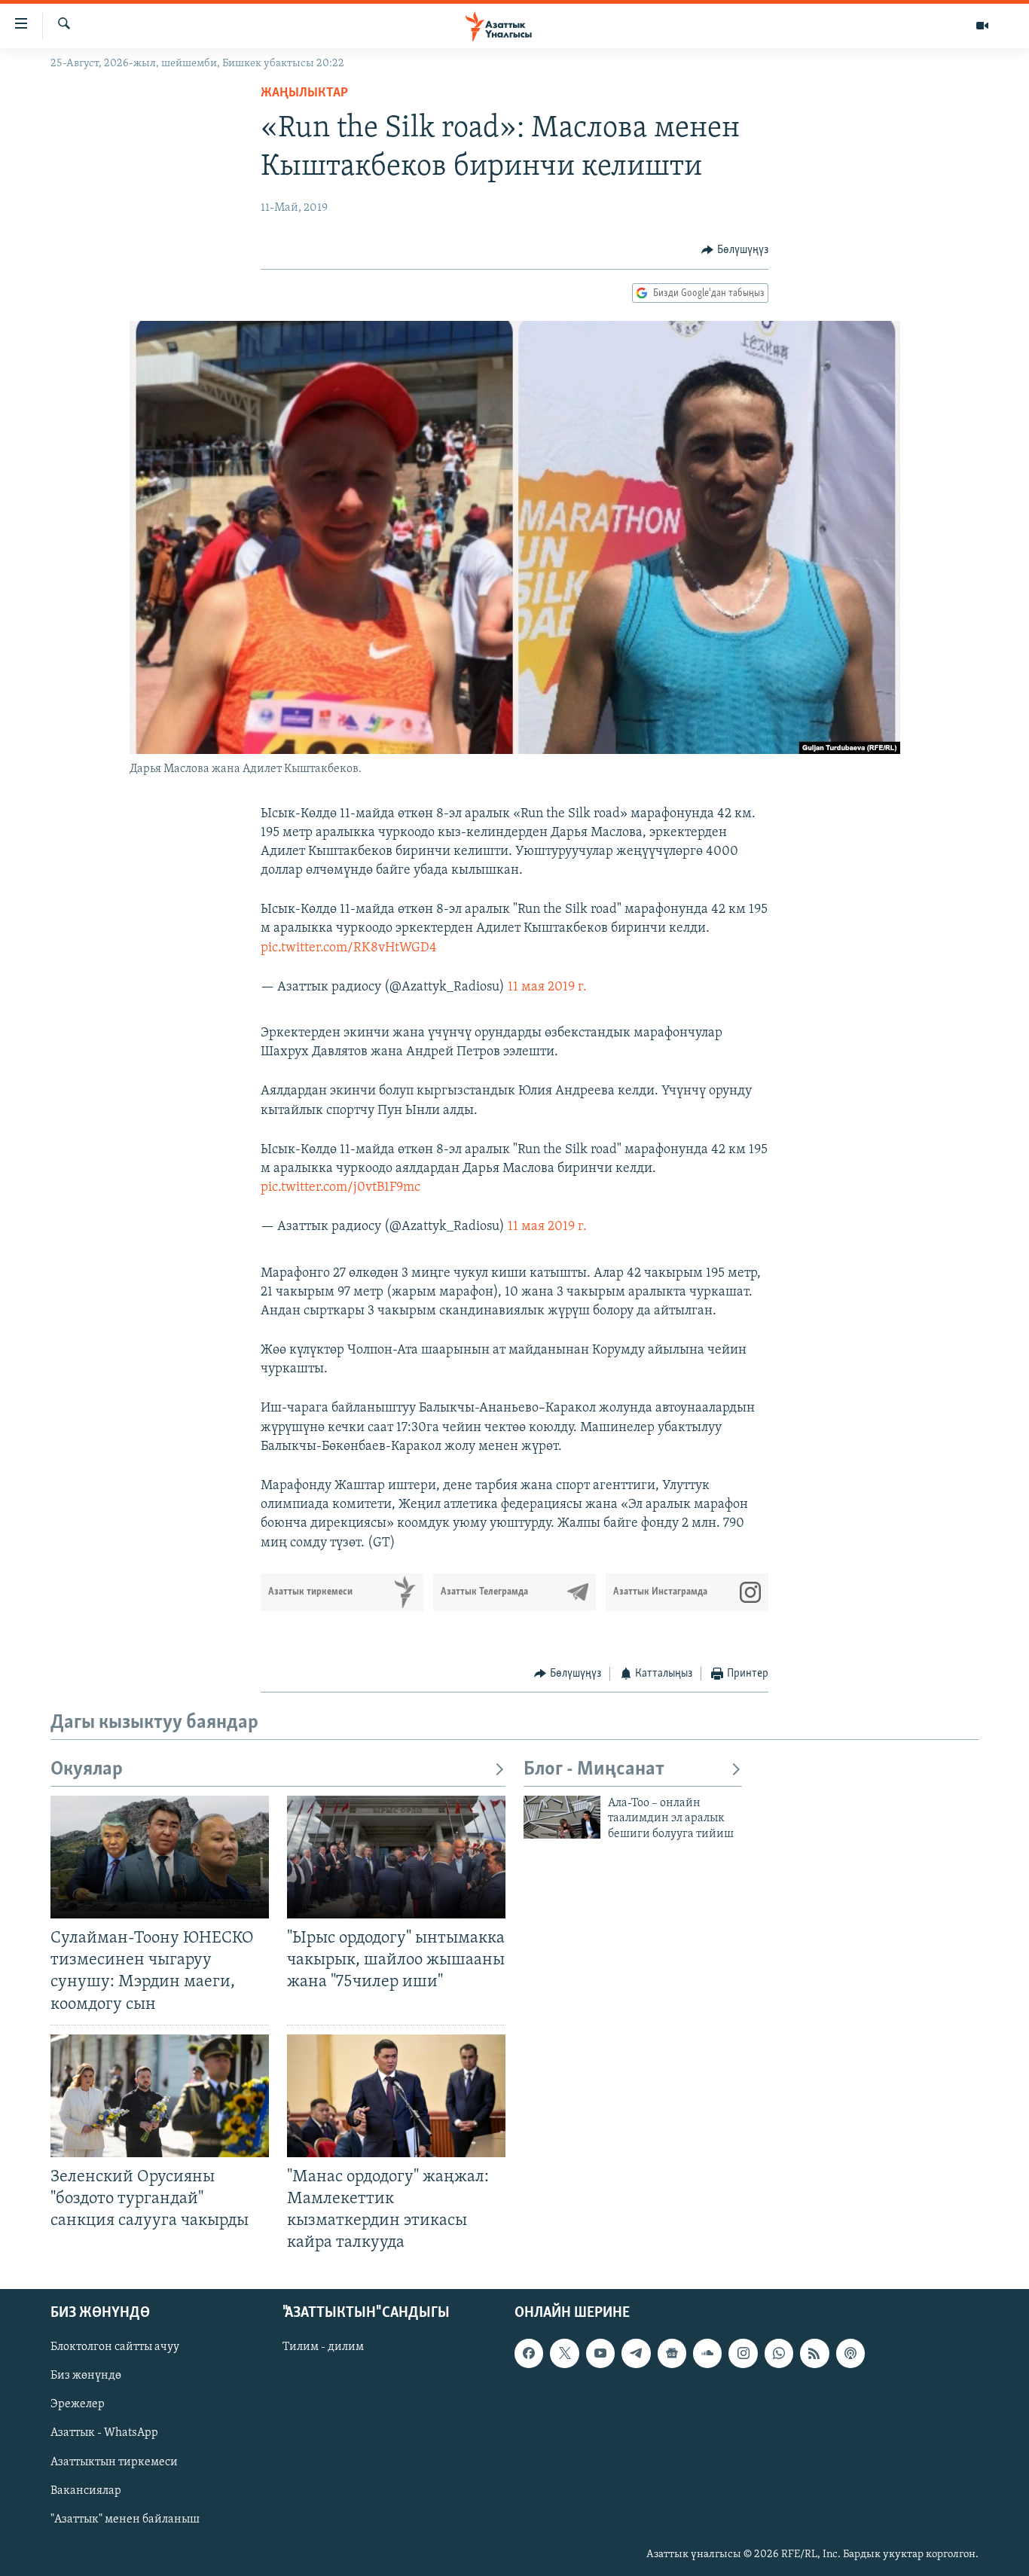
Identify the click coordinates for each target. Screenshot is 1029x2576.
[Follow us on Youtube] (600, 2354)
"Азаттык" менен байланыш (125, 2520)
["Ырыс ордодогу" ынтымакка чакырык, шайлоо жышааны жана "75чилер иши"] (396, 1857)
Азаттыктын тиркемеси (114, 2462)
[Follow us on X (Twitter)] (564, 2354)
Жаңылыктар (304, 93)
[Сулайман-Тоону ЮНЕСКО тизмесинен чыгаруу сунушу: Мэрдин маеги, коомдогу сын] (160, 1857)
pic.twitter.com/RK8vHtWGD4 (349, 948)
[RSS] (814, 2354)
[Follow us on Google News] (672, 2354)
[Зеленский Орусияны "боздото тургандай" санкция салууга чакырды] (160, 2096)
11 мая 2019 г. (547, 987)
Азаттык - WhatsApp (104, 2434)
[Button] (735, 250)
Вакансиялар (86, 2491)
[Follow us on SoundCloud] (707, 2354)
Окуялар (87, 1770)
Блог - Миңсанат (594, 1770)
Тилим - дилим (323, 2348)
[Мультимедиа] (982, 26)
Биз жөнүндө (86, 2376)
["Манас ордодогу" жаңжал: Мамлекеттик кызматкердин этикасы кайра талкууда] (396, 2096)
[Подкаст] (850, 2354)
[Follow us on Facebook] (529, 2354)
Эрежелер (78, 2405)
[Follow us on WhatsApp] (779, 2354)
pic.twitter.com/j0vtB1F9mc (340, 1188)
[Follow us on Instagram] (743, 2354)
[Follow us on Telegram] (636, 2354)
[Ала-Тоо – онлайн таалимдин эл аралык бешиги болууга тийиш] (562, 1817)
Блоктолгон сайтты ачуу (115, 2348)
